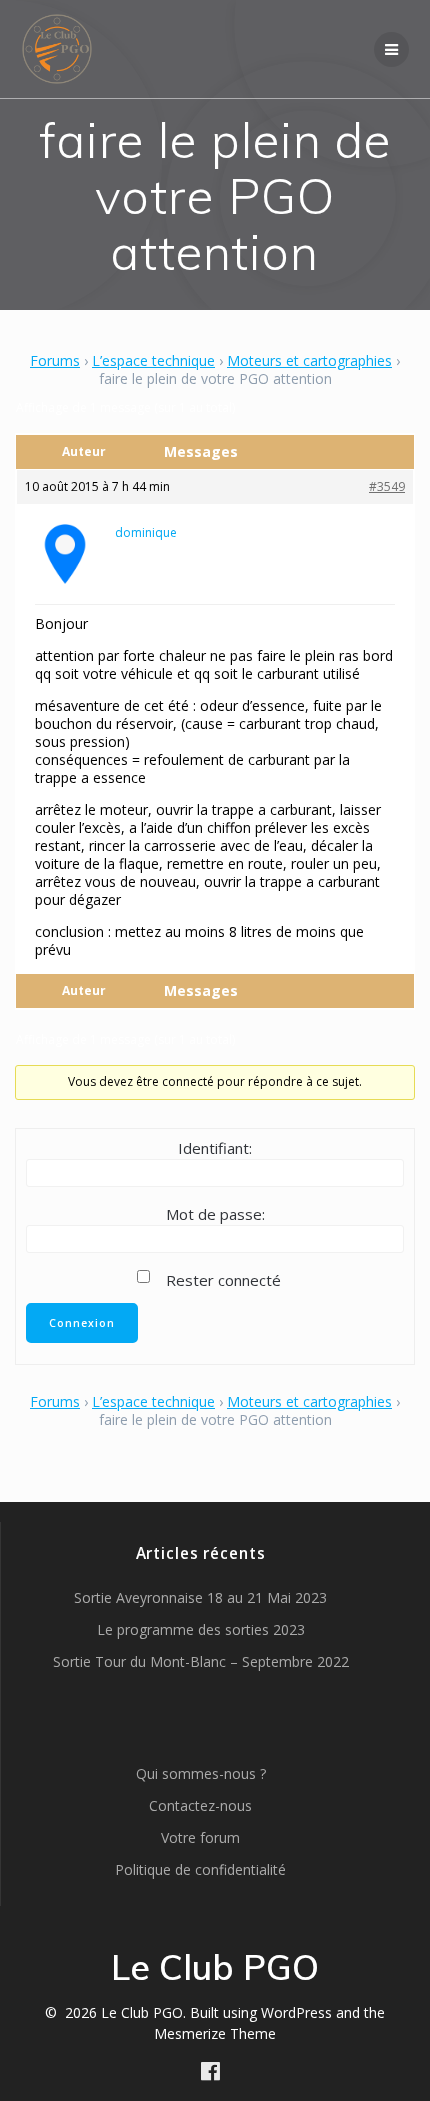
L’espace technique (153, 360)
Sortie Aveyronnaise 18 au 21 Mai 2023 (200, 1597)
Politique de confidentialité (200, 1869)
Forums (55, 360)
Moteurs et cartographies (309, 360)
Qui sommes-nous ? (201, 1773)
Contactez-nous (200, 1805)
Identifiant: (215, 1148)
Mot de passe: (215, 1214)
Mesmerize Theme (215, 2033)
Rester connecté (223, 1280)
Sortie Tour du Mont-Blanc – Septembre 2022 (201, 1661)
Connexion (82, 1323)
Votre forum (200, 1837)
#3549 (387, 486)
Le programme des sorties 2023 (201, 1629)
